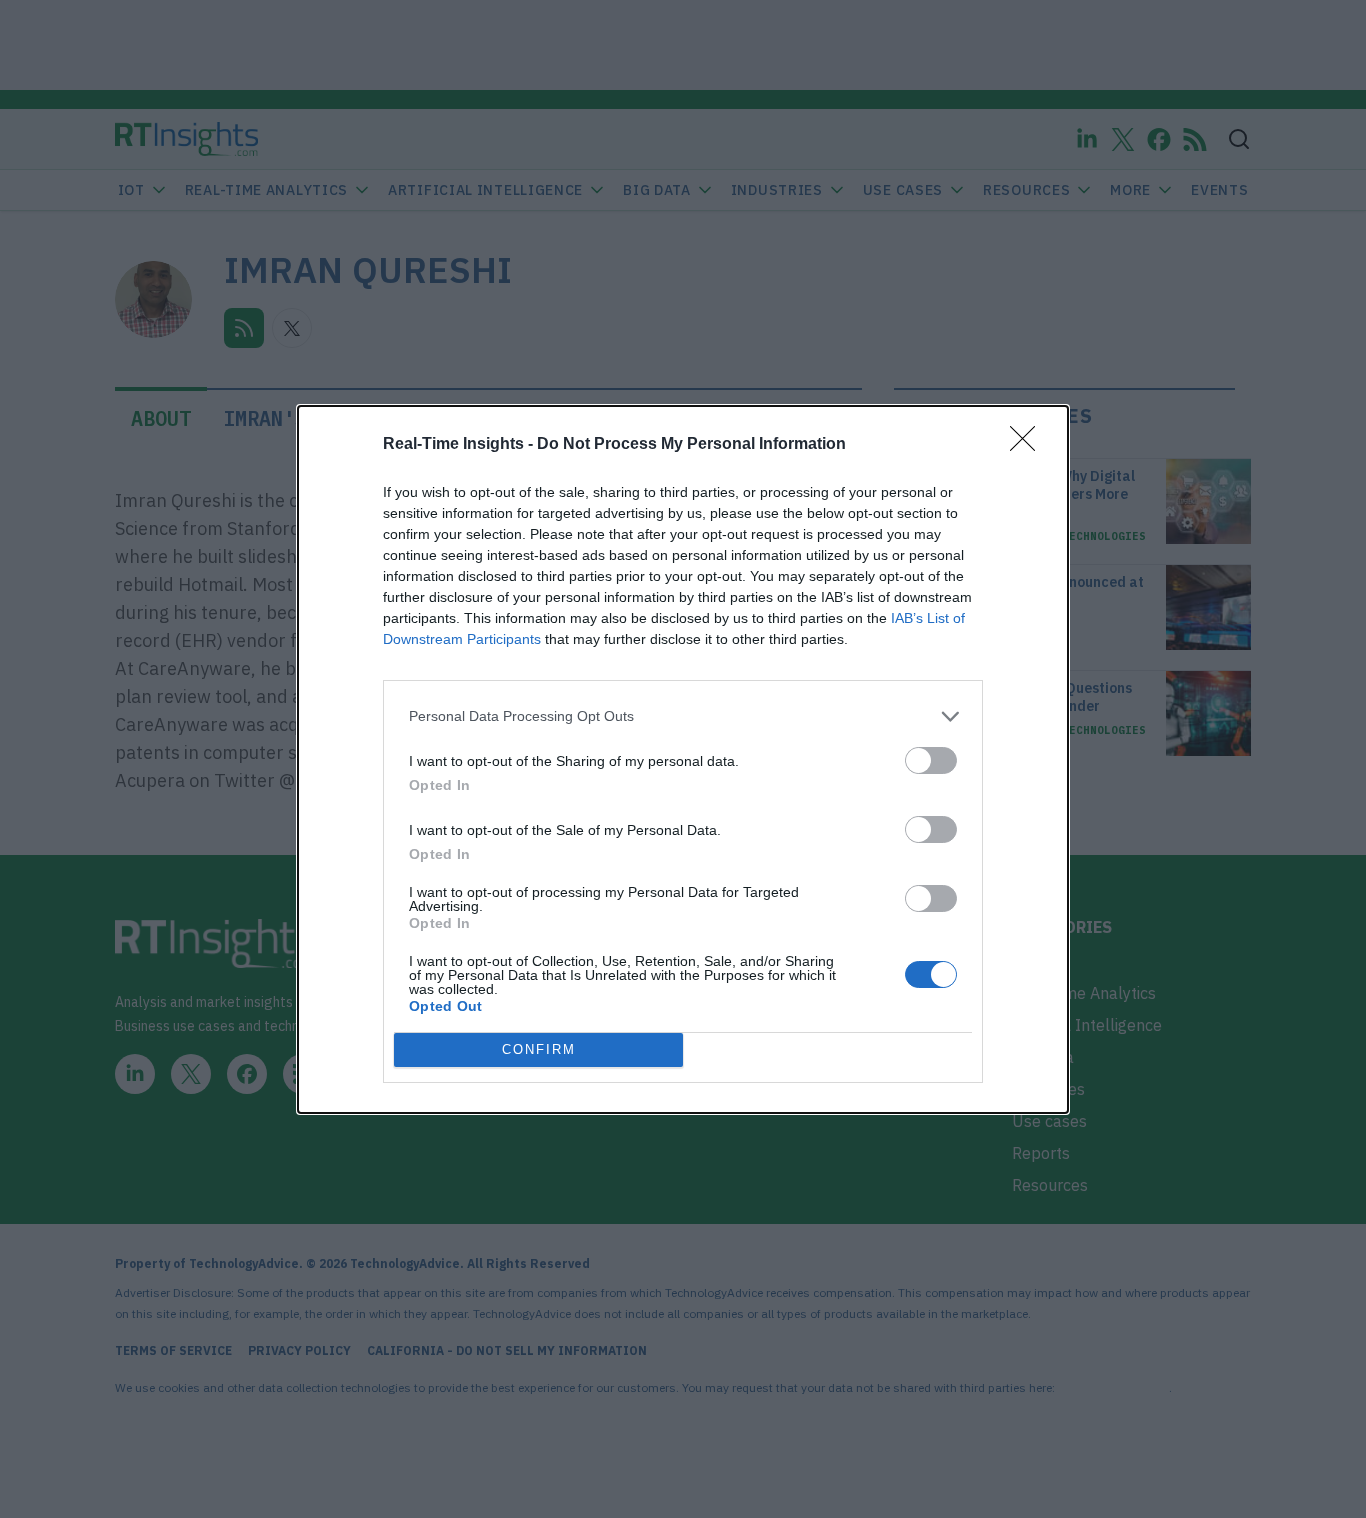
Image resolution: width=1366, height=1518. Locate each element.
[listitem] (683, 716)
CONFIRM (539, 1049)
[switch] (931, 760)
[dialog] (683, 759)
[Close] (1029, 445)
